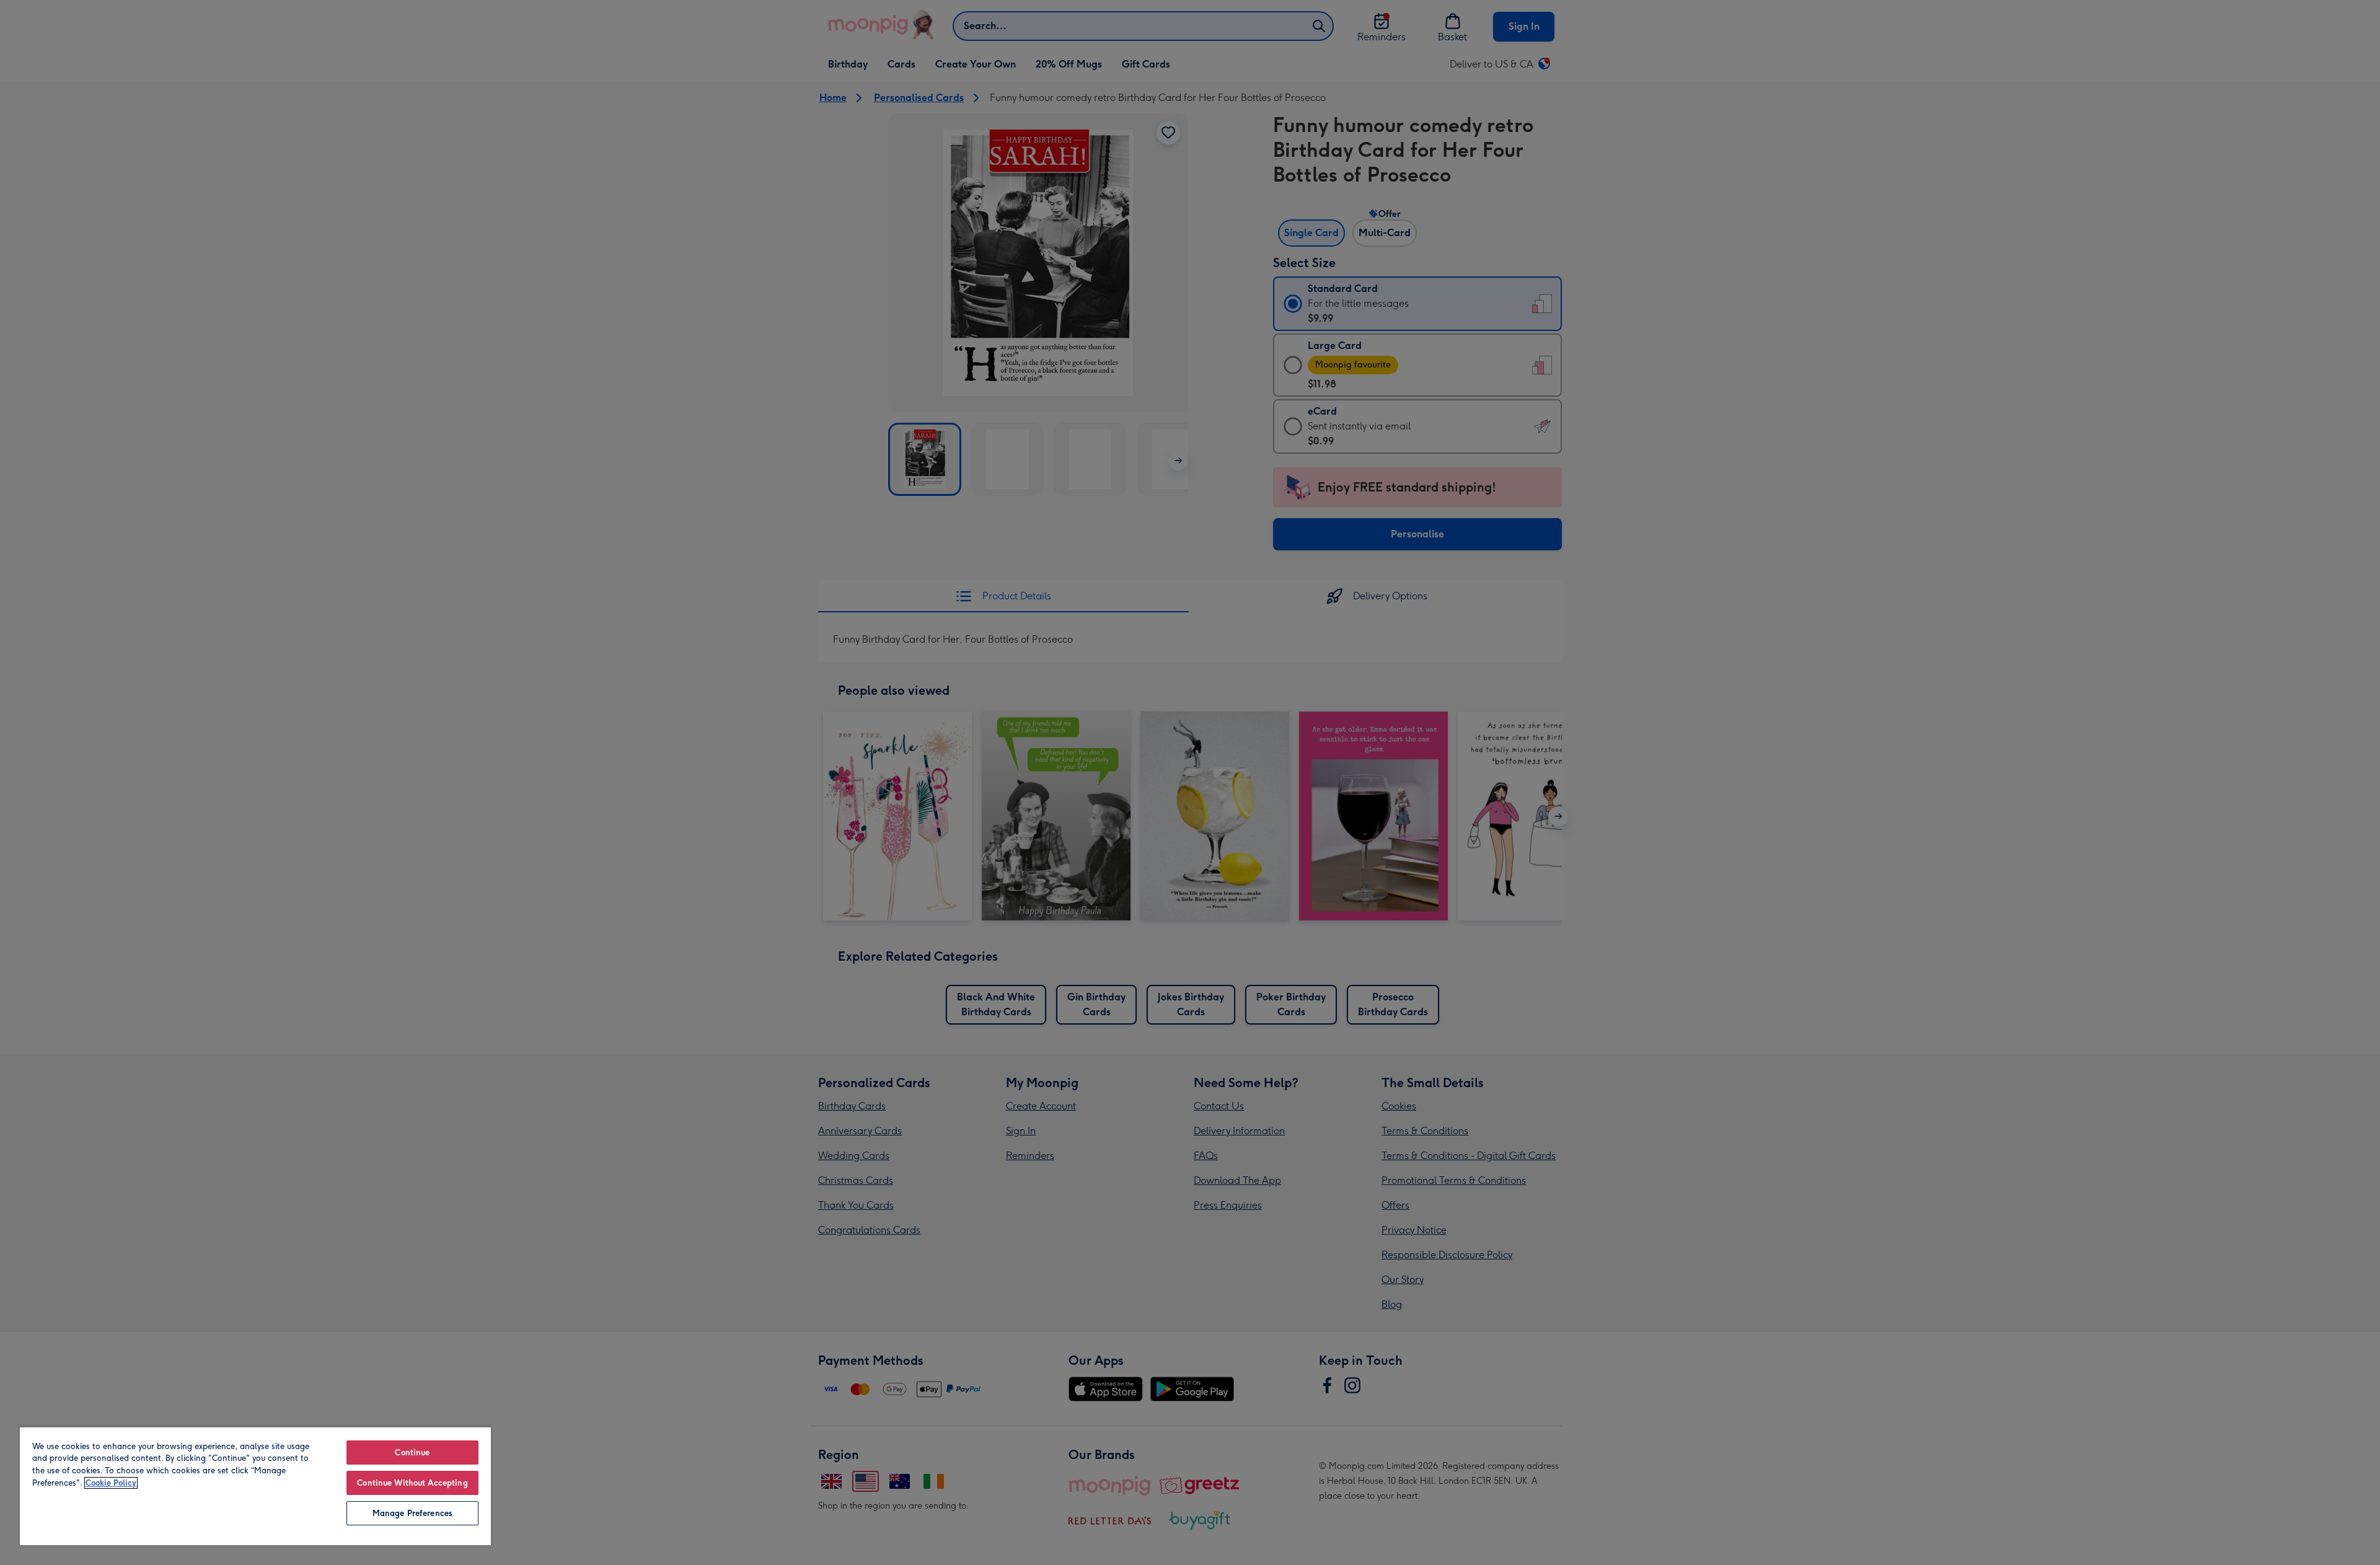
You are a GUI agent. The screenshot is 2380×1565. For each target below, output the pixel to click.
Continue (412, 1453)
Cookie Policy (111, 1483)
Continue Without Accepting (412, 1483)
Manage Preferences (412, 1513)
